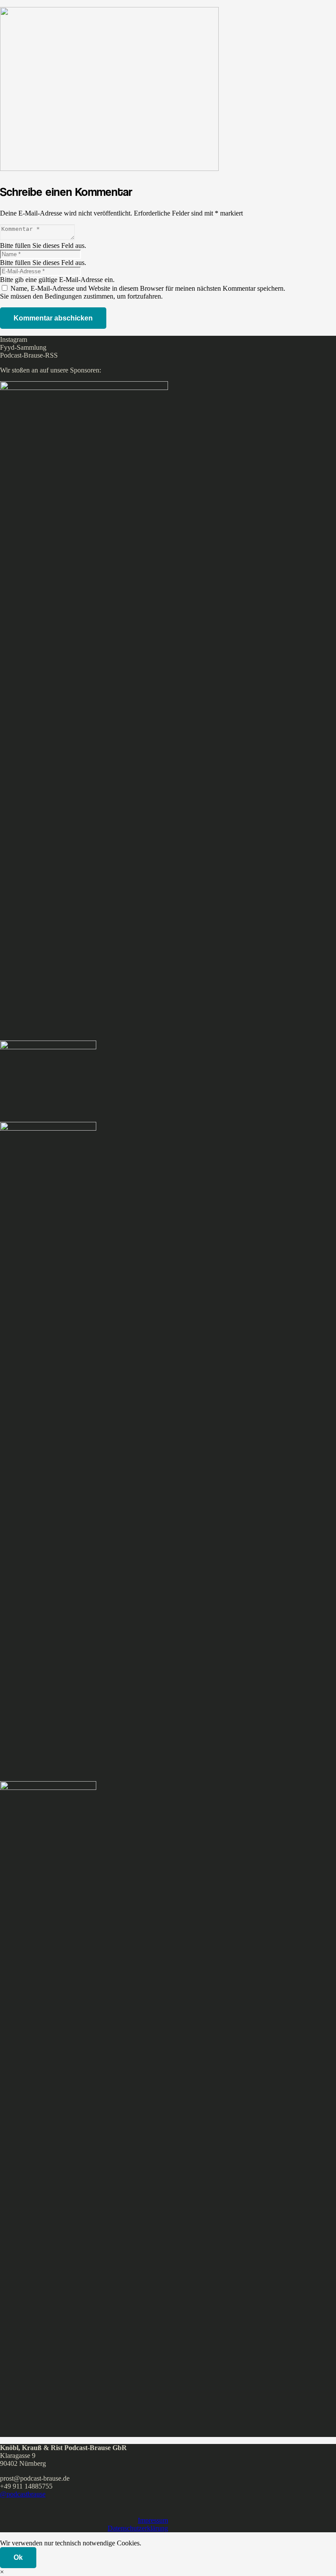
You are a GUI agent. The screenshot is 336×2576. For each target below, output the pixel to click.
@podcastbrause (23, 2494)
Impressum (153, 2520)
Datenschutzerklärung (138, 2528)
